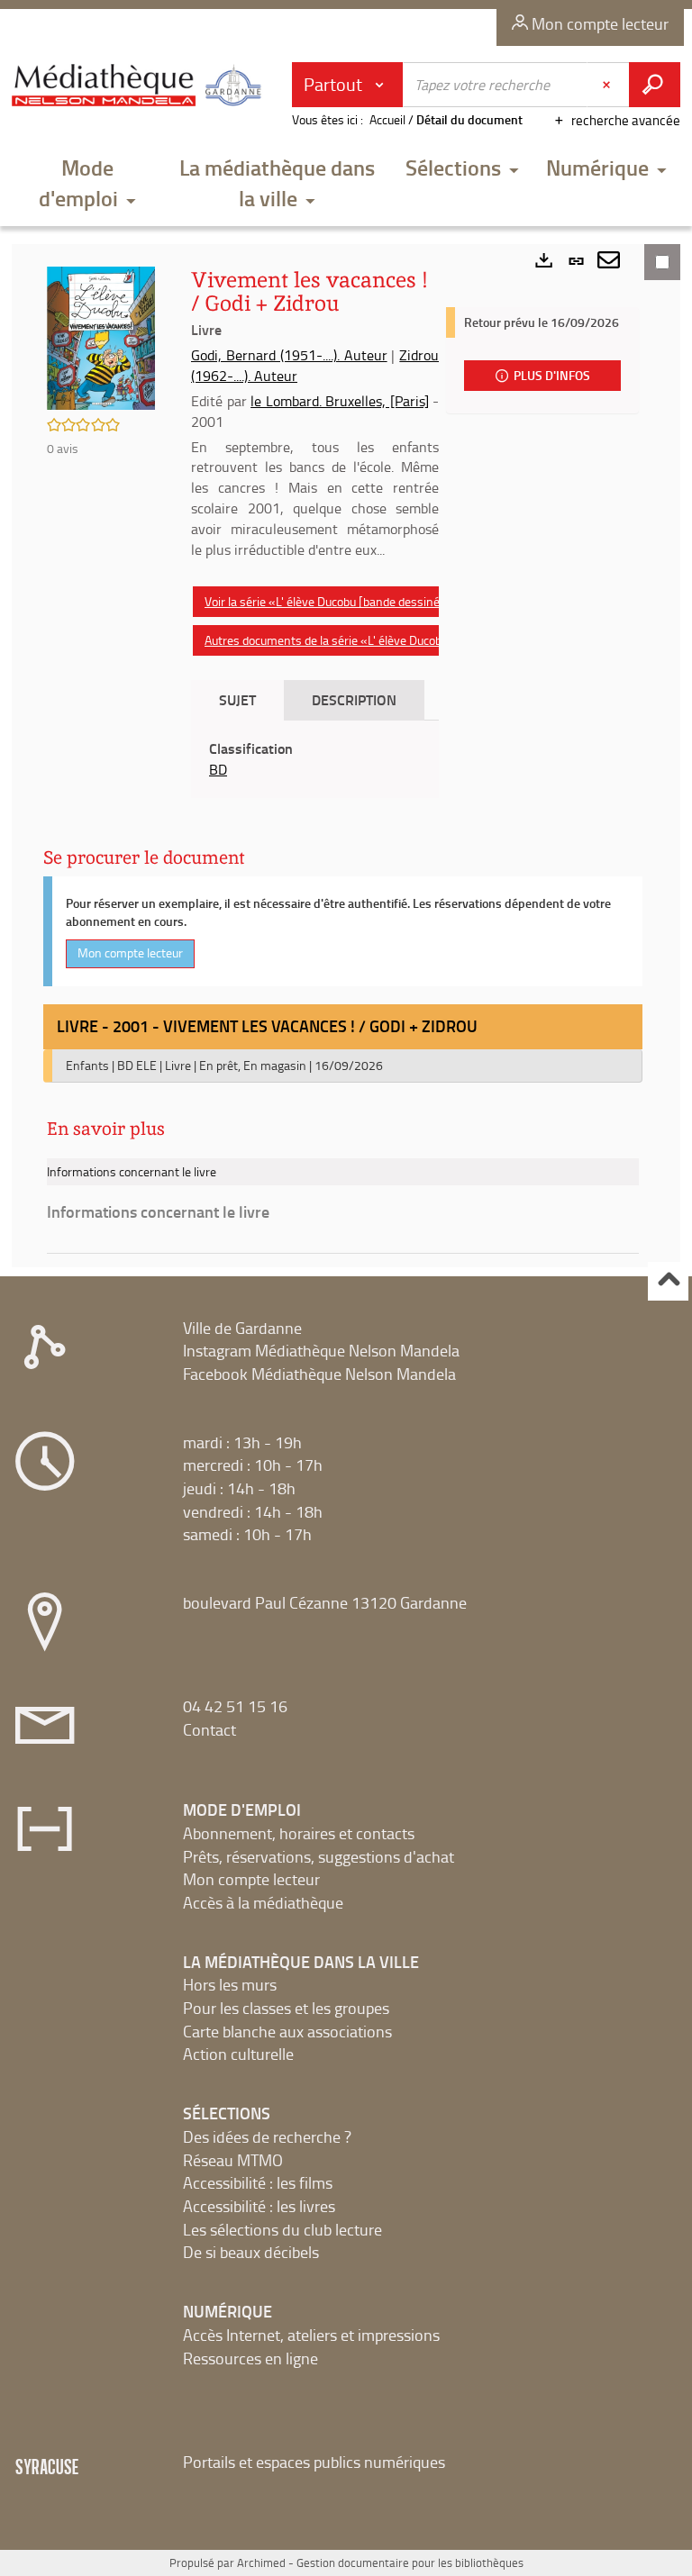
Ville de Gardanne (242, 1328)
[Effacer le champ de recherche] (608, 85)
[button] (87, 185)
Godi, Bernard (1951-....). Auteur (289, 355)
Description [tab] (354, 699)
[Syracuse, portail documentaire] (139, 92)
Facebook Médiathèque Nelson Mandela (319, 1374)
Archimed (261, 2562)
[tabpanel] (315, 759)
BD (218, 769)
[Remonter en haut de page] (668, 1281)
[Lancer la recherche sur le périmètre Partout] (655, 85)
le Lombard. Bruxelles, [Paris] (340, 401)
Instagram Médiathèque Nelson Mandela (321, 1350)
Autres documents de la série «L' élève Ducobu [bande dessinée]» (377, 640)
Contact (209, 1729)
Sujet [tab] (237, 699)
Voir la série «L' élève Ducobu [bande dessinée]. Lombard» (357, 601)
